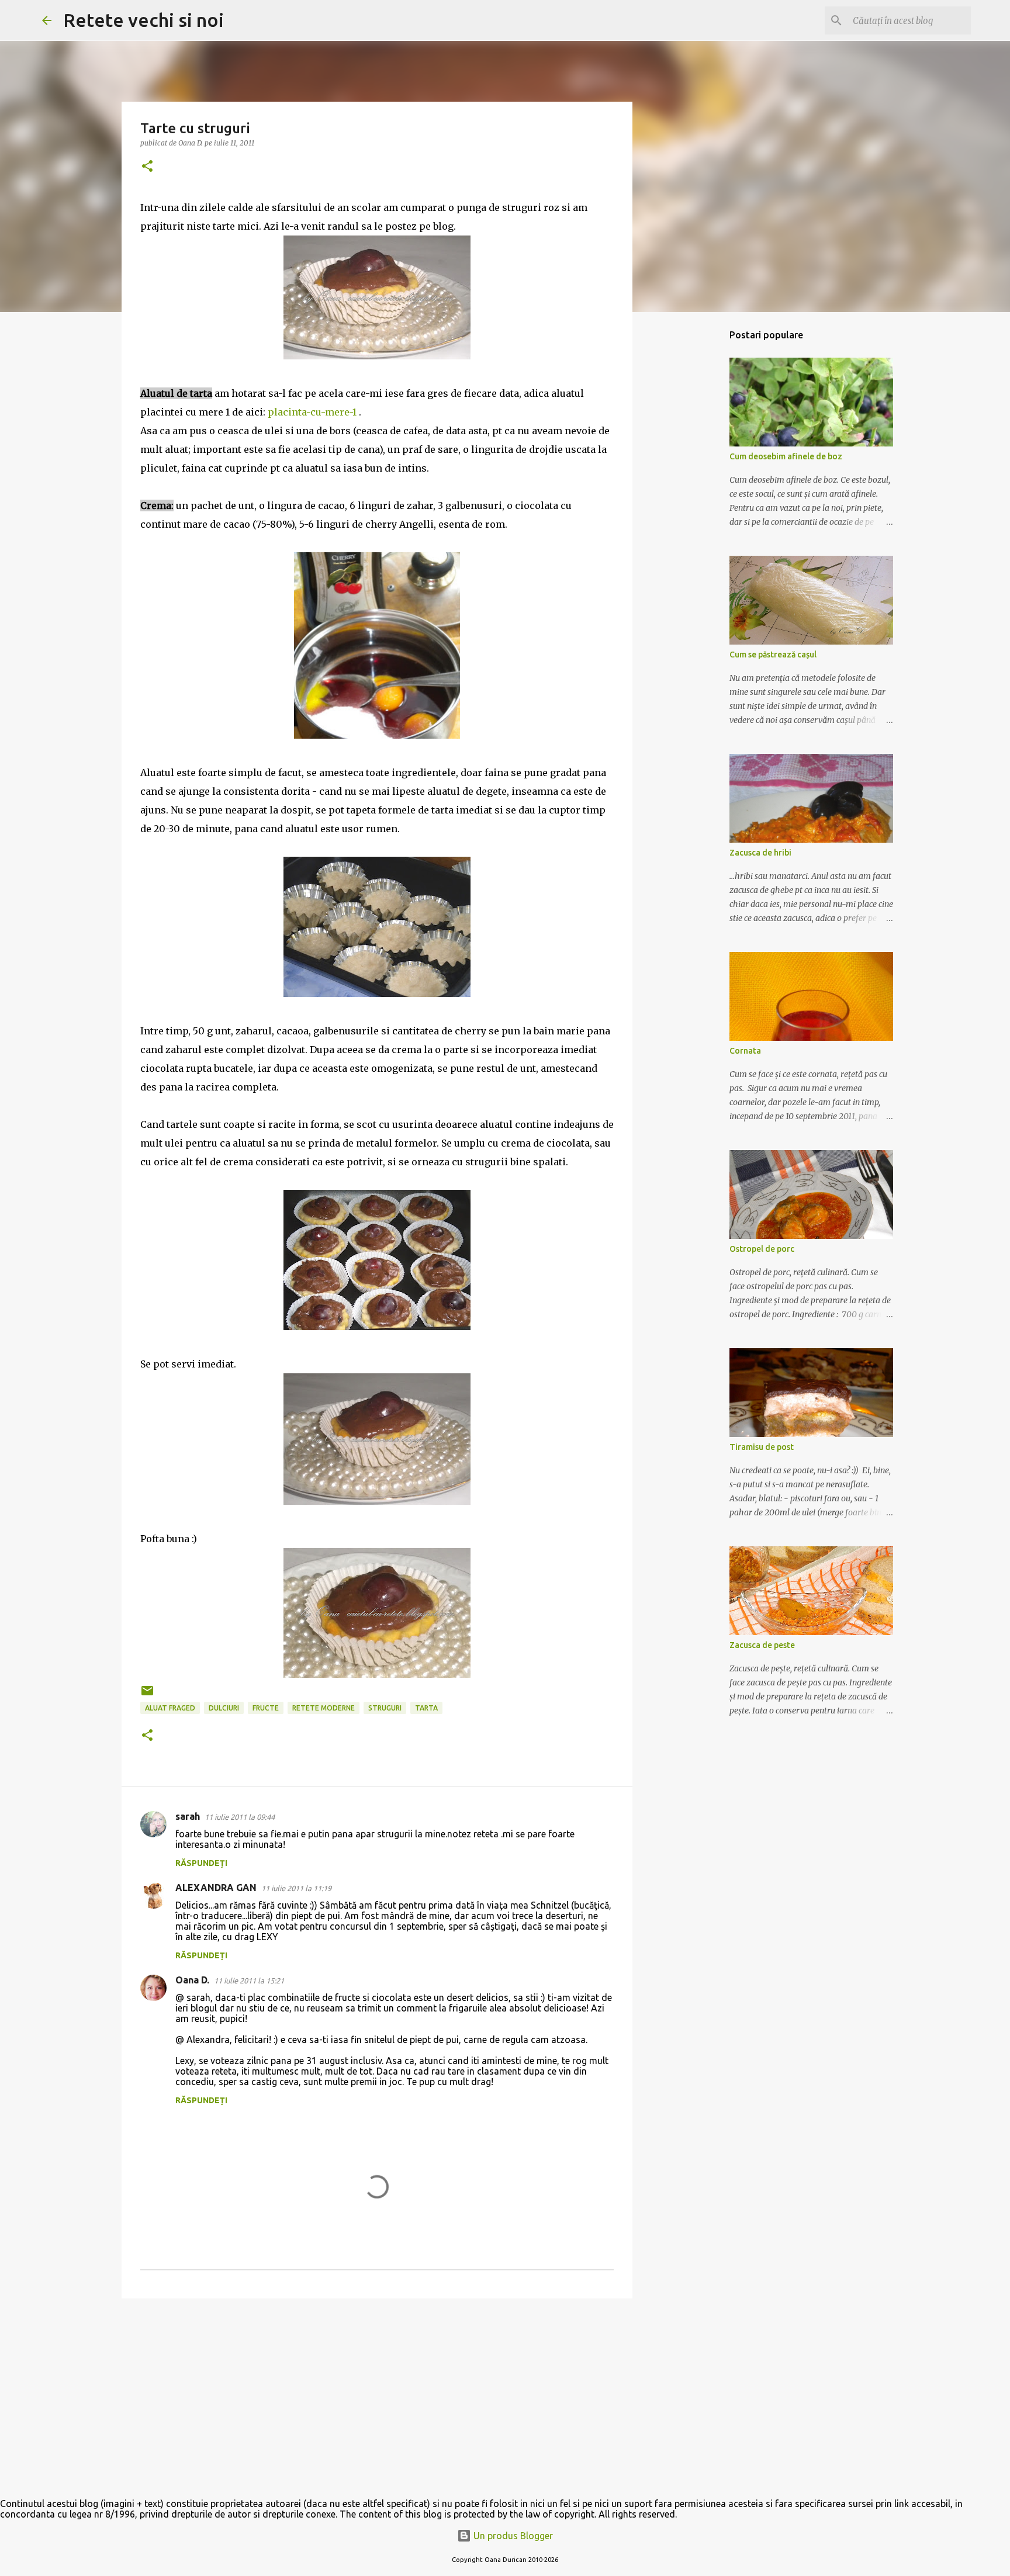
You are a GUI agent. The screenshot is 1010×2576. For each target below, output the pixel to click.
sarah (188, 1816)
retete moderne (324, 1708)
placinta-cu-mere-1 (312, 412)
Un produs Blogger (512, 2536)
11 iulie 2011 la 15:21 (249, 1981)
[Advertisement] (377, 2398)
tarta (426, 1708)
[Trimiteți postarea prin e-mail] (147, 1695)
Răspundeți (201, 1863)
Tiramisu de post (762, 1447)
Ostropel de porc (762, 1249)
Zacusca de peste (762, 1645)
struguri (385, 1708)
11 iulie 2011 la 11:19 (296, 1888)
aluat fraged (170, 1708)
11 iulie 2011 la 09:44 (240, 1817)
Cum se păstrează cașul (773, 655)
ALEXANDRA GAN (216, 1888)
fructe (266, 1708)
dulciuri (224, 1708)
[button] (147, 167)
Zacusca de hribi (760, 853)
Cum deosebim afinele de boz (786, 456)
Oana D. (192, 1980)
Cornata (745, 1051)
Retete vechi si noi (143, 20)
